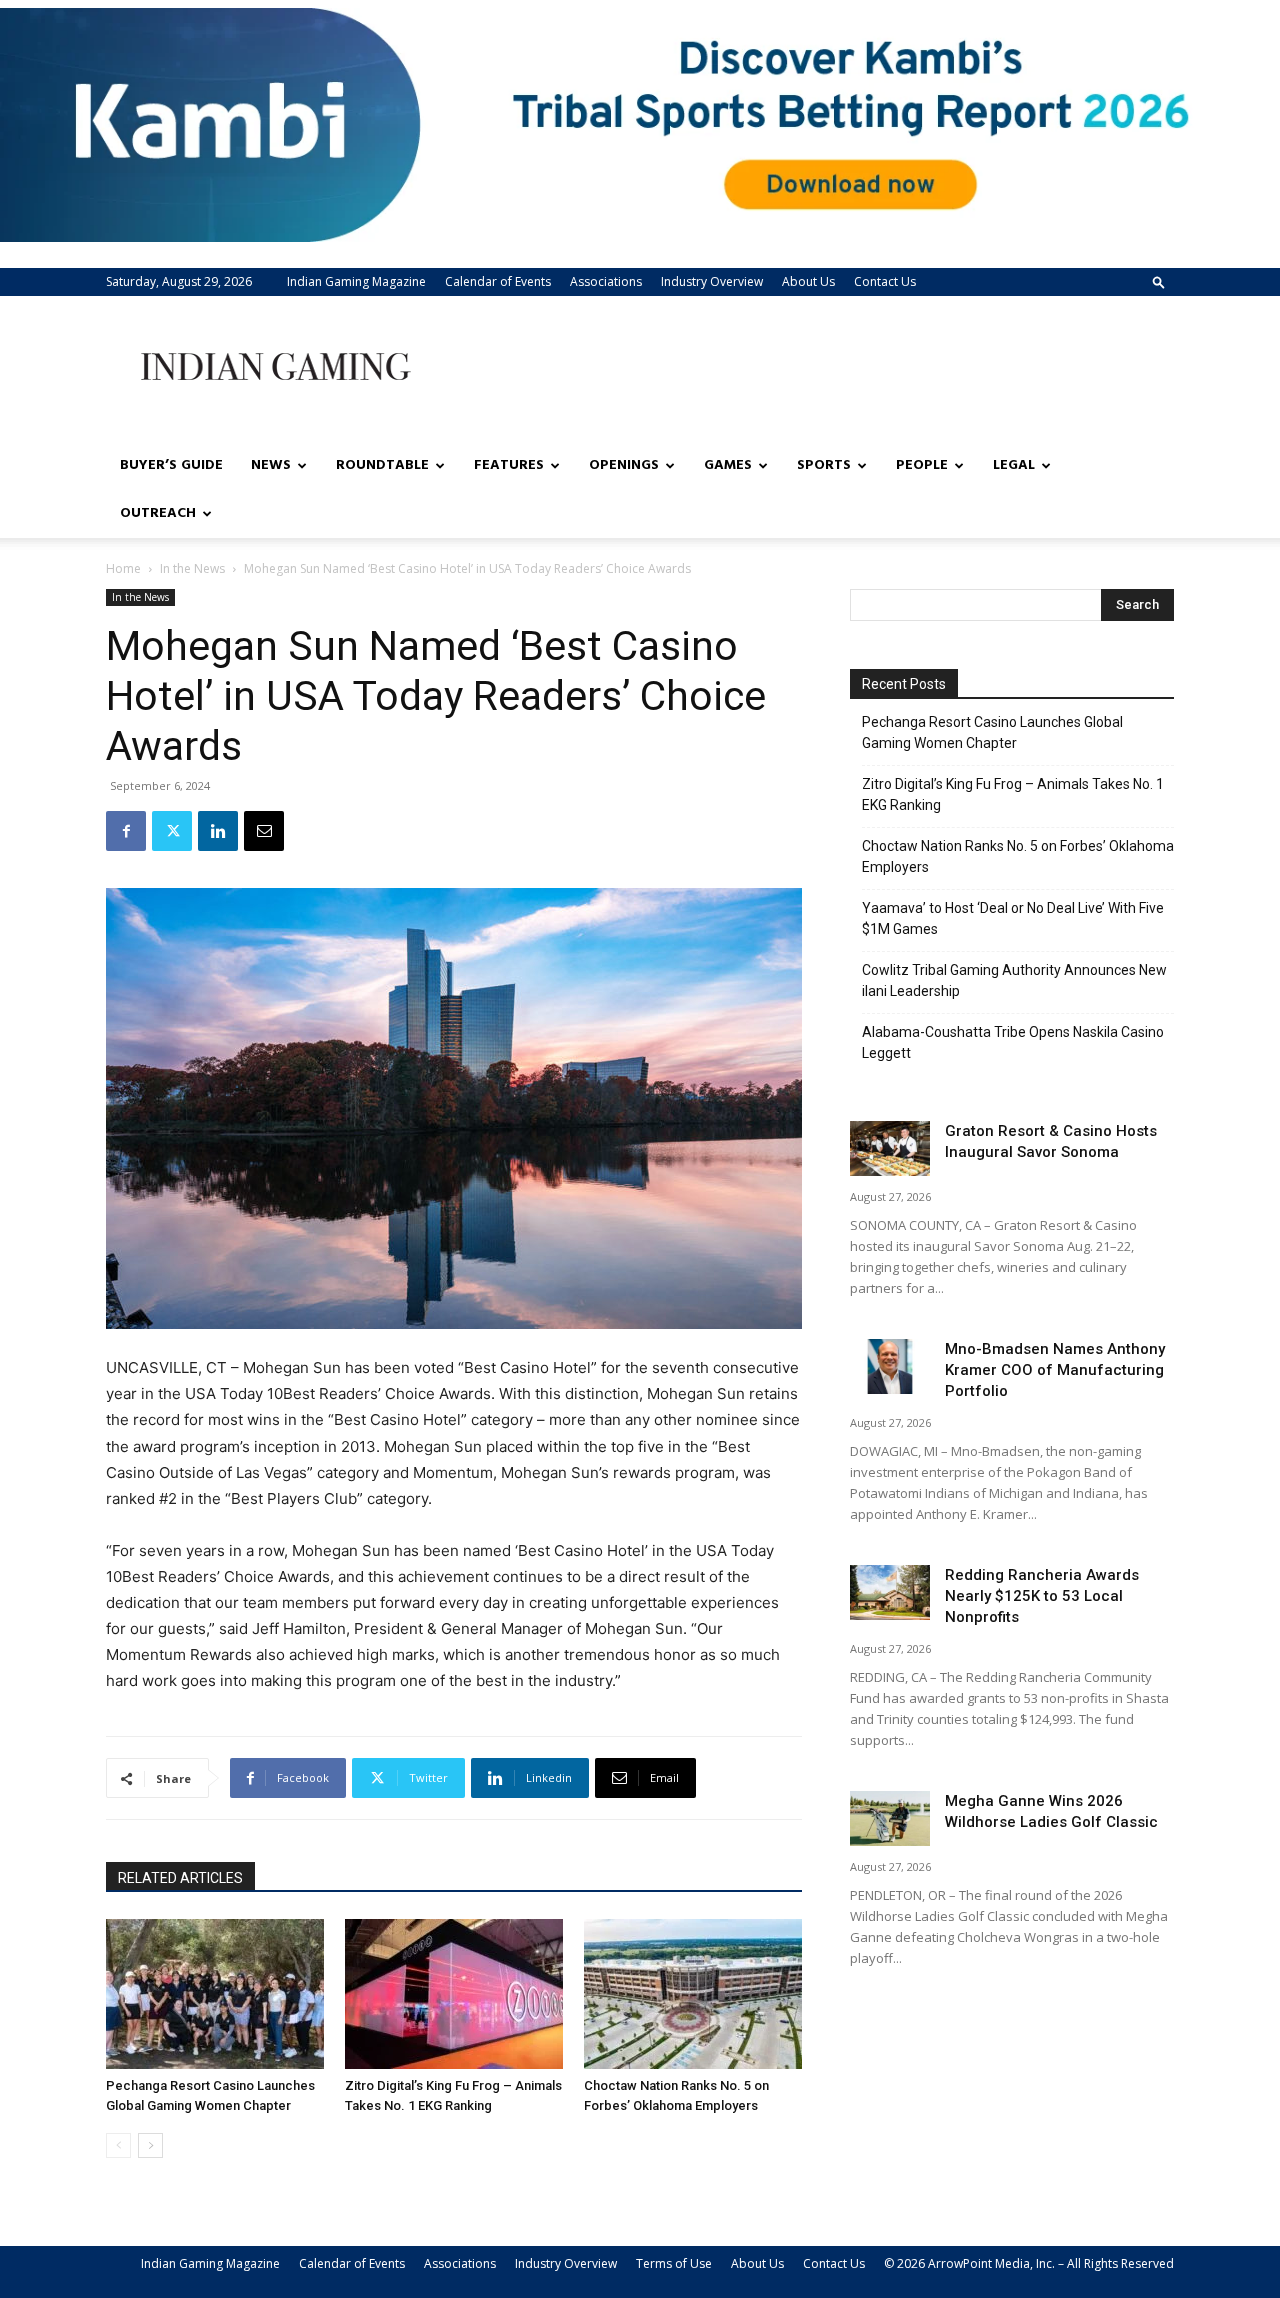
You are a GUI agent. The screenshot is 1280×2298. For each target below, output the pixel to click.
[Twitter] (172, 831)
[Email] (264, 831)
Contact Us (885, 281)
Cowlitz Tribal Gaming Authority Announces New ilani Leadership (1014, 980)
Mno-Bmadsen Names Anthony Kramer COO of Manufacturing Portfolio (1055, 1370)
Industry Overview (712, 281)
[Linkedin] (218, 831)
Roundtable (382, 465)
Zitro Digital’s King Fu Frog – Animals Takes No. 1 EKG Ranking (1013, 794)
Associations (606, 281)
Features (509, 465)
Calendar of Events (498, 281)
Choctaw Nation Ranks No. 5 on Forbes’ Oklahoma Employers (1018, 856)
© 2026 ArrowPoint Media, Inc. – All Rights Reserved (1029, 2263)
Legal (1014, 465)
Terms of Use (674, 2263)
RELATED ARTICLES (180, 1878)
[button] (1159, 281)
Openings (624, 465)
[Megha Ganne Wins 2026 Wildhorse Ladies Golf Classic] (890, 1818)
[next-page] (150, 2145)
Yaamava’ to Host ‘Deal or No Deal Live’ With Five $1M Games (1013, 918)
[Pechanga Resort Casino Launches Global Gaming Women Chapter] (215, 1994)
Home (123, 568)
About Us (808, 281)
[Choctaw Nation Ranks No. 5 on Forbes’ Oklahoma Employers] (693, 1994)
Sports (824, 465)
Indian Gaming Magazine (356, 281)
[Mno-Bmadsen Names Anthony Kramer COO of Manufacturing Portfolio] (890, 1366)
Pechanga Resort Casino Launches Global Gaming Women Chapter (992, 732)
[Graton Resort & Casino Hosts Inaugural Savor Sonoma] (890, 1148)
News (271, 465)
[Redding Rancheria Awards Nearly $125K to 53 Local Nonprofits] (890, 1592)
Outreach (158, 513)
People (922, 465)
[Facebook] (126, 831)
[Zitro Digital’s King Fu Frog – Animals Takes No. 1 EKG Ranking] (454, 1994)
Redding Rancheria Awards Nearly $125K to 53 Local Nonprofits (1042, 1596)
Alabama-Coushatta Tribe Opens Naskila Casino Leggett (1013, 1042)
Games (728, 465)
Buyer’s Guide (171, 465)
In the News (192, 568)
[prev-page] (118, 2145)
